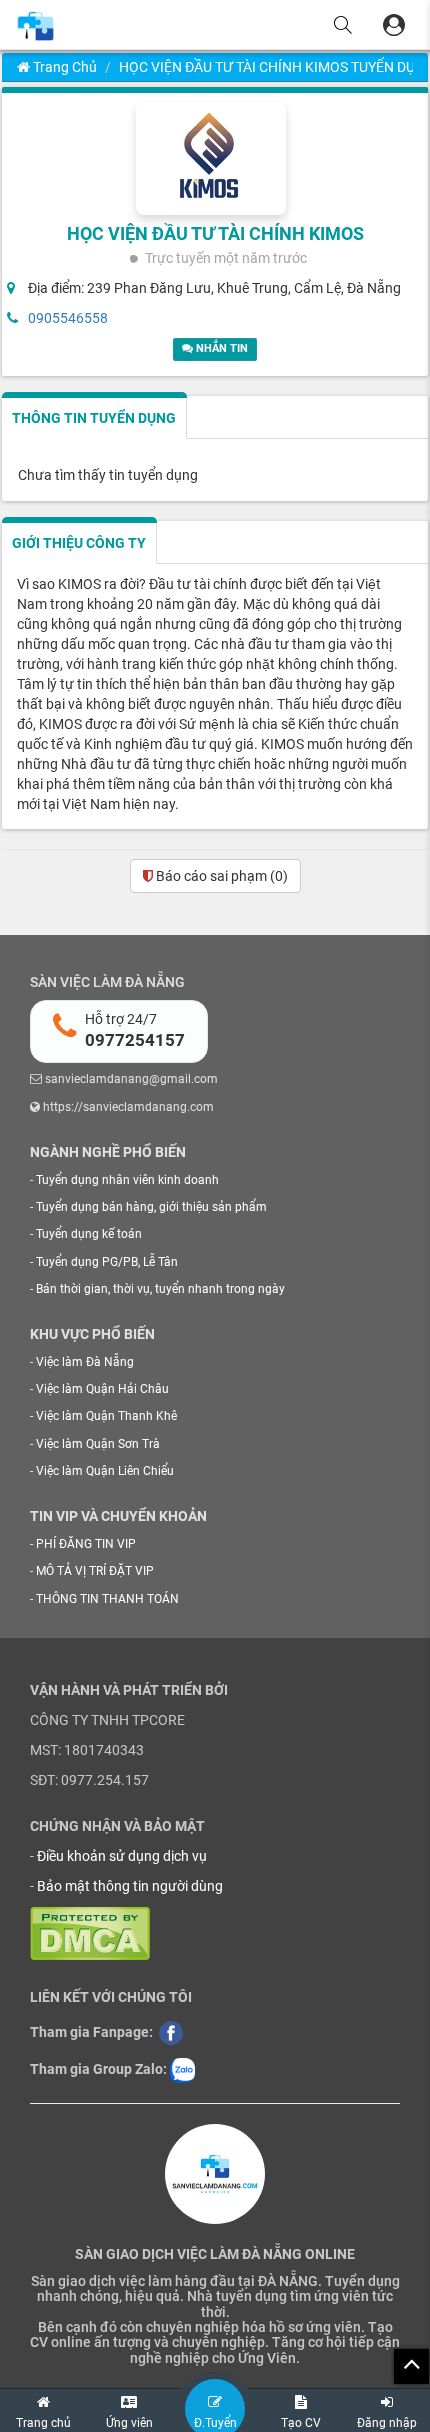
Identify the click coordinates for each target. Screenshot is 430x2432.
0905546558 (68, 318)
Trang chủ (63, 67)
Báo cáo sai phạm (220, 876)
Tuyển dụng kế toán (89, 1234)
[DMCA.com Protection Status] (90, 1933)
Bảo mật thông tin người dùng (130, 1886)
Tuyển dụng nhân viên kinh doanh (127, 1180)
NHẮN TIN (220, 348)
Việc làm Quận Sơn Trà (98, 1444)
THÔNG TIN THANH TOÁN (107, 1599)
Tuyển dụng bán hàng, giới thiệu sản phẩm (151, 1207)
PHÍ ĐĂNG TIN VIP (86, 1544)
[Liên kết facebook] (171, 2032)
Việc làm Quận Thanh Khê (106, 1416)
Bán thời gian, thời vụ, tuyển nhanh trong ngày (160, 1289)
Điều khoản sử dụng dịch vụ (122, 1856)
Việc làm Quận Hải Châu (102, 1389)
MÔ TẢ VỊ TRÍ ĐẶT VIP (95, 1571)
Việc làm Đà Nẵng (85, 1362)
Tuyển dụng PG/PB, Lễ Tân (107, 1262)
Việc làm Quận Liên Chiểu (105, 1471)
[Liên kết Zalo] (182, 2069)
